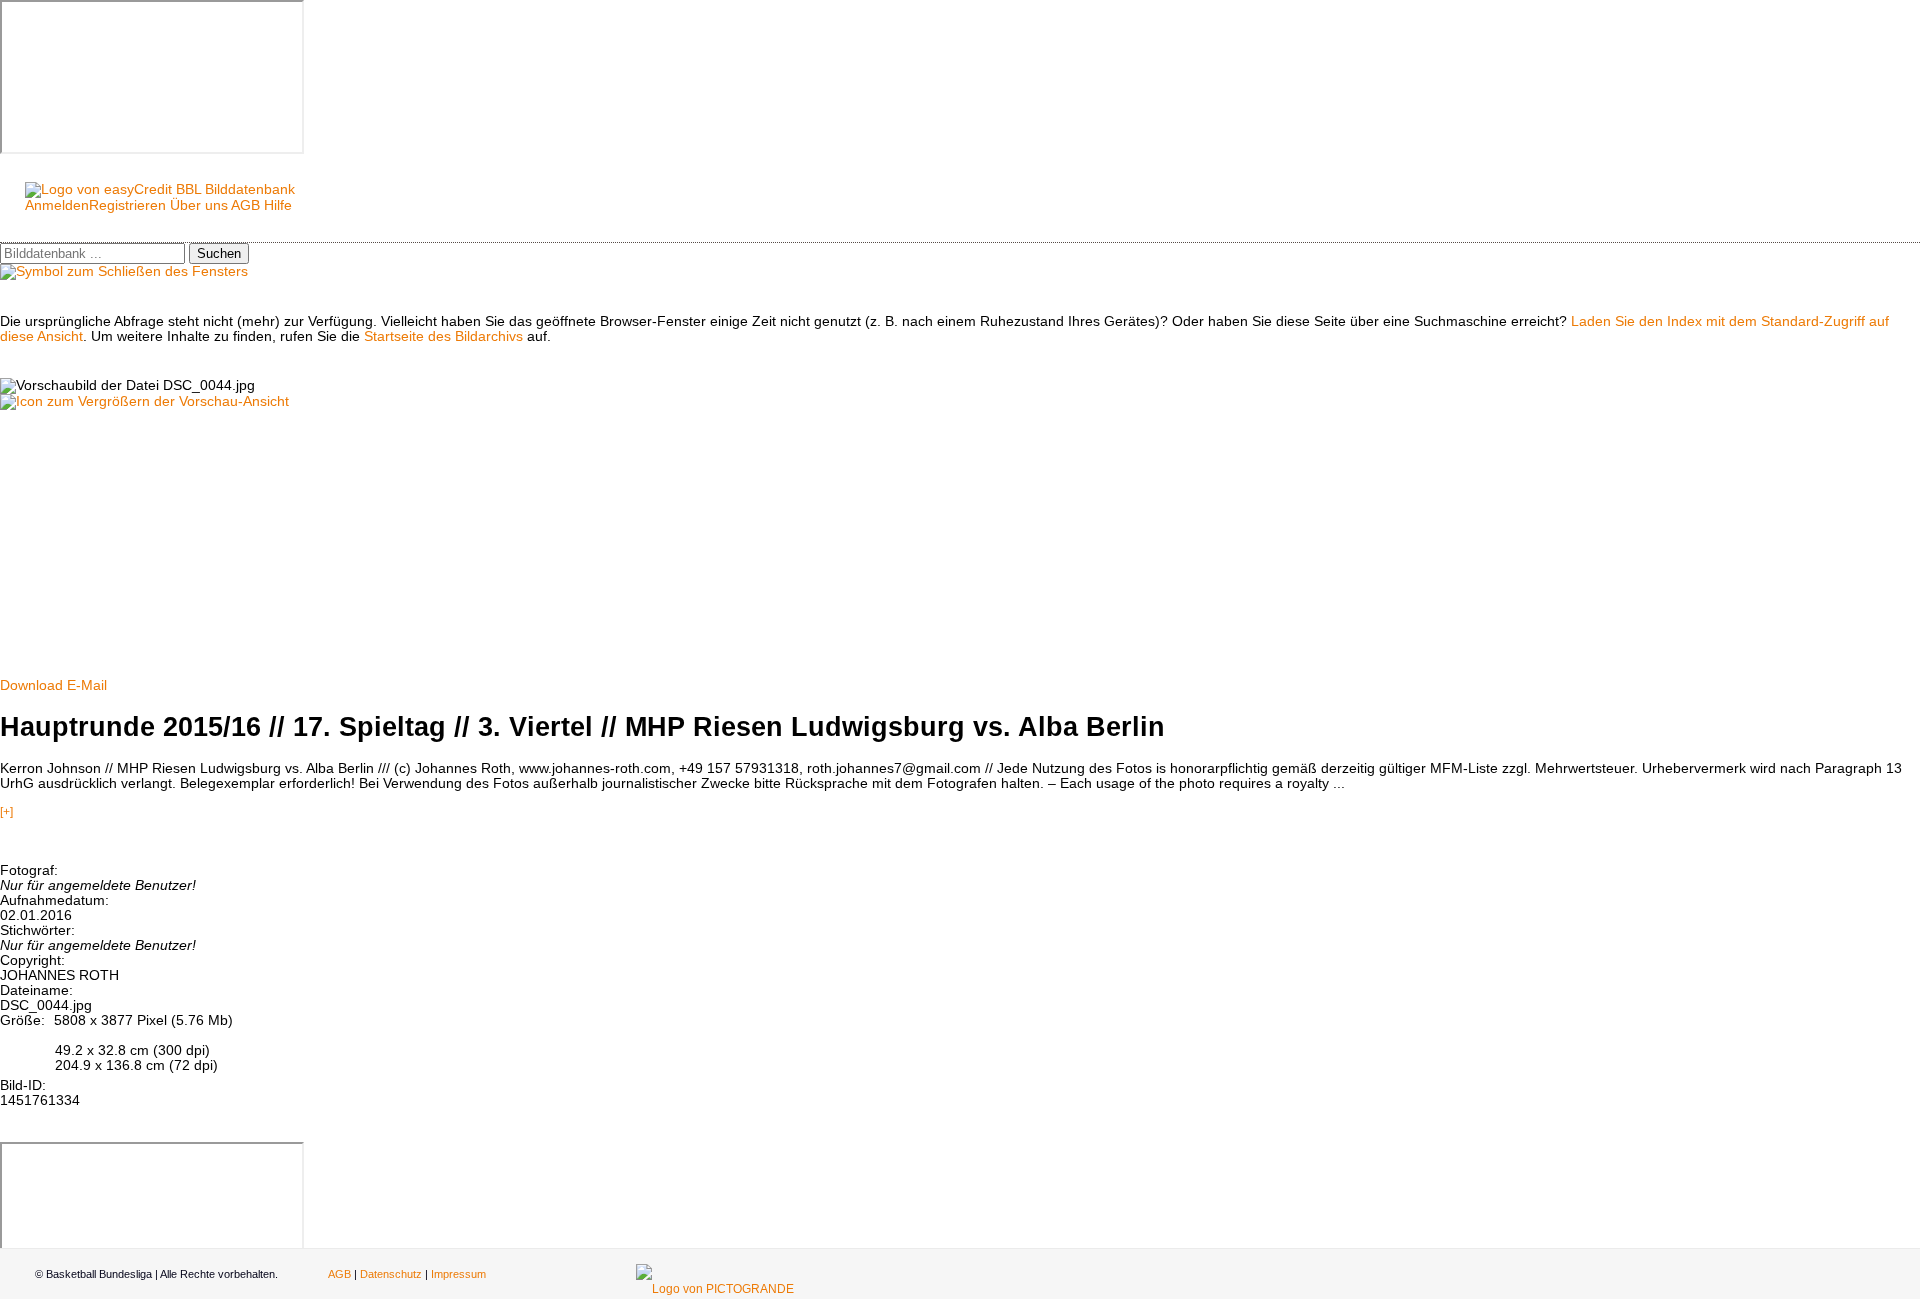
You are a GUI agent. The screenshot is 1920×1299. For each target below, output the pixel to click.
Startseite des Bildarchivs (443, 336)
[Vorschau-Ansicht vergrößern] (144, 401)
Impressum (458, 1274)
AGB (245, 205)
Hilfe (278, 205)
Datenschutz (391, 1274)
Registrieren (127, 205)
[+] (6, 812)
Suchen (219, 253)
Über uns (199, 205)
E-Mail (87, 685)
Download (31, 685)
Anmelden (57, 205)
